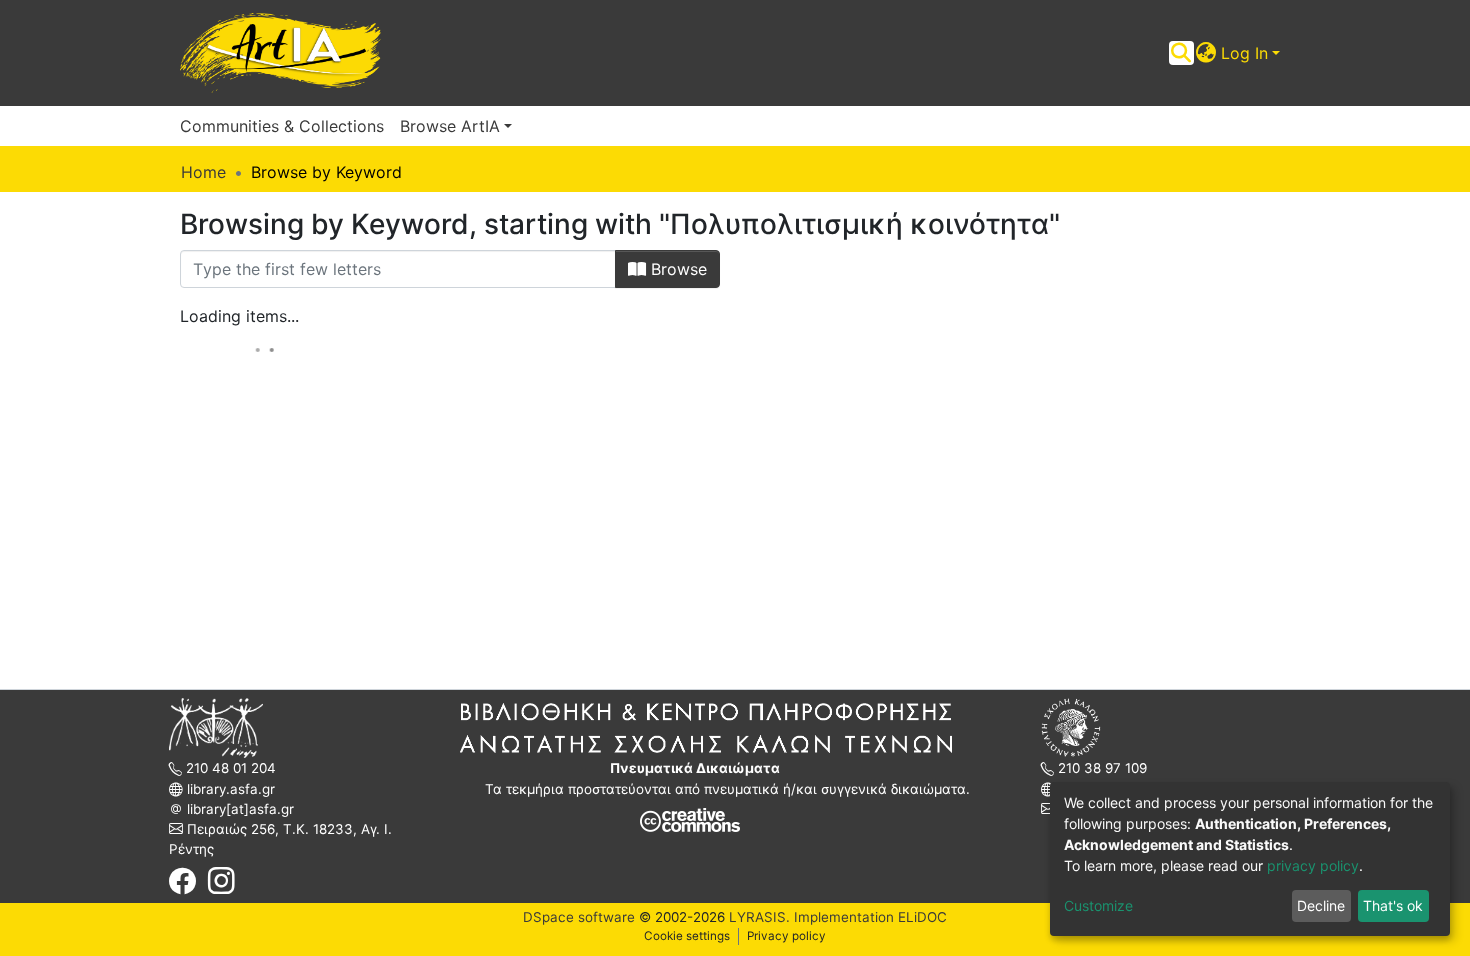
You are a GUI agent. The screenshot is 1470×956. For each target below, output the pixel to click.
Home (203, 172)
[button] (1206, 53)
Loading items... (239, 316)
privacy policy (1313, 865)
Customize (1098, 905)
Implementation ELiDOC (868, 917)
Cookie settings (687, 936)
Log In (1244, 53)
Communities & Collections (282, 126)
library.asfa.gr (229, 789)
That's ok (1393, 905)
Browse (676, 269)
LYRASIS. (759, 917)
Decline (1321, 905)
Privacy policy (786, 936)
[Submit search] (1181, 53)
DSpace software (579, 917)
